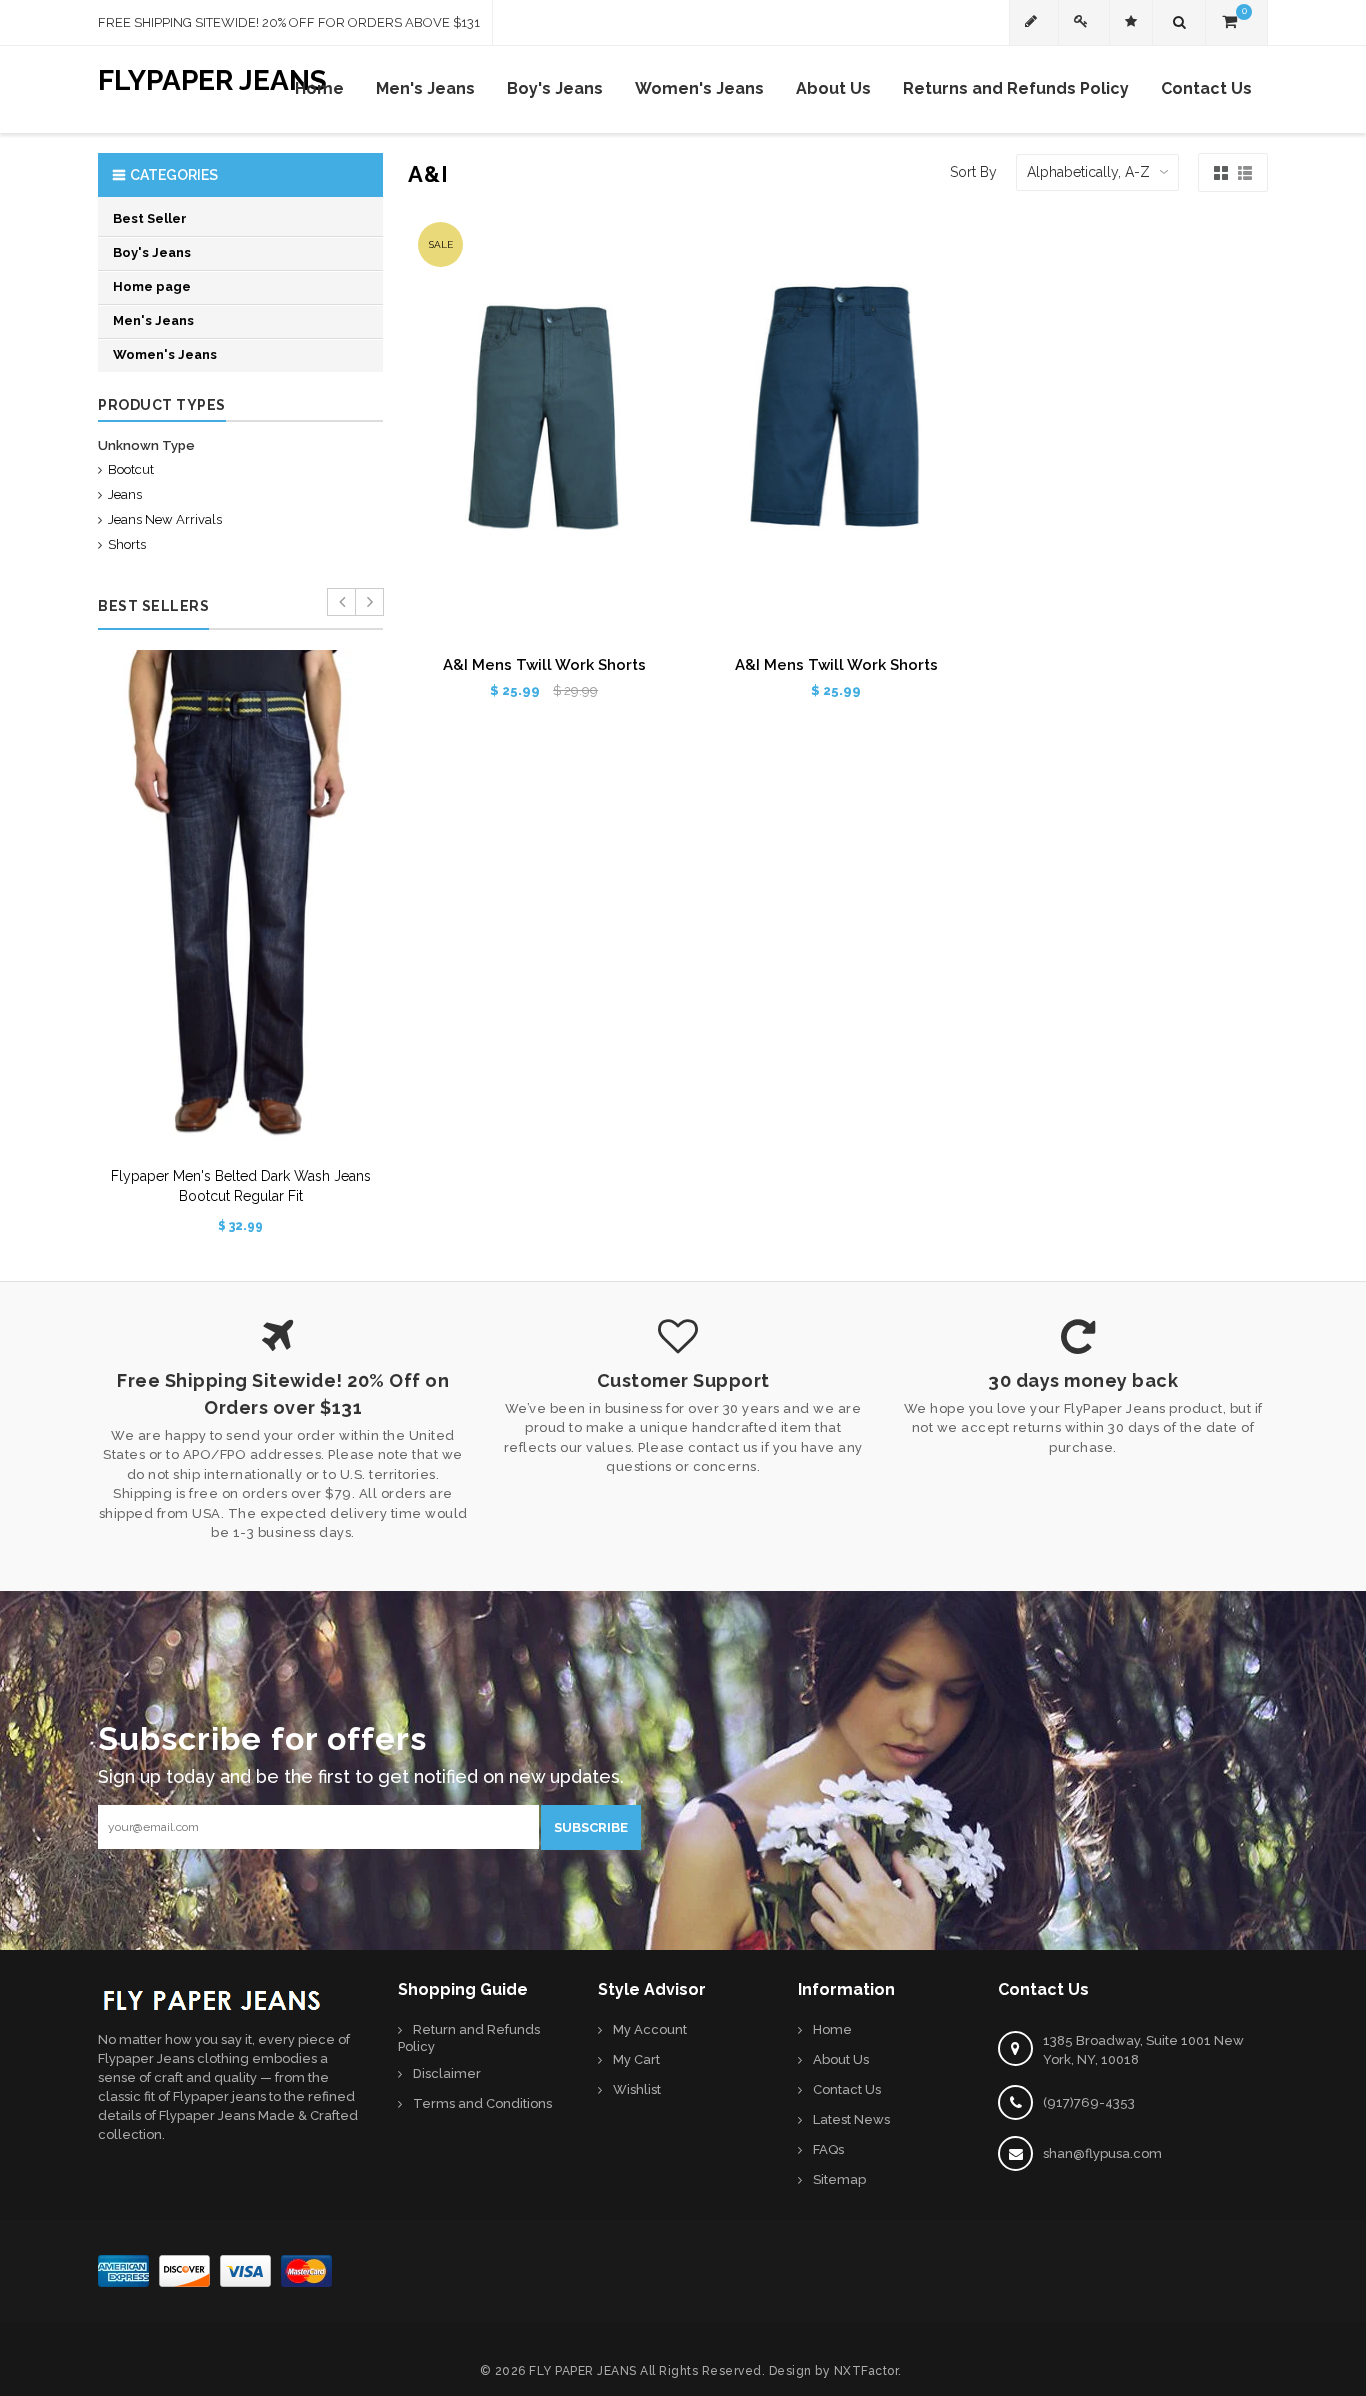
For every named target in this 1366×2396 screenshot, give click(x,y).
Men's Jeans (153, 320)
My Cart (636, 2059)
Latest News (851, 2119)
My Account (650, 2029)
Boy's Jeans (152, 252)
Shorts (127, 544)
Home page (152, 286)
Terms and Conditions (482, 2103)
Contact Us (847, 2089)
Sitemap (839, 2179)
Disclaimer (447, 2073)
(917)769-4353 (1089, 2102)
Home (832, 2029)
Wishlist (637, 2089)
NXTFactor (866, 2371)
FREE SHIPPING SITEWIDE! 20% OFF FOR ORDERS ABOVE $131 (289, 22)
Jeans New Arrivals (165, 519)
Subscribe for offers (262, 1734)
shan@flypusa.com (1102, 2153)
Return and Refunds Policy (469, 2038)
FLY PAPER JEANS (583, 2371)
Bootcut (131, 469)
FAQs (828, 2149)
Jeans (125, 494)
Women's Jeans (165, 354)
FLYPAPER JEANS (212, 77)
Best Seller (150, 218)
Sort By (973, 172)
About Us (841, 2059)
